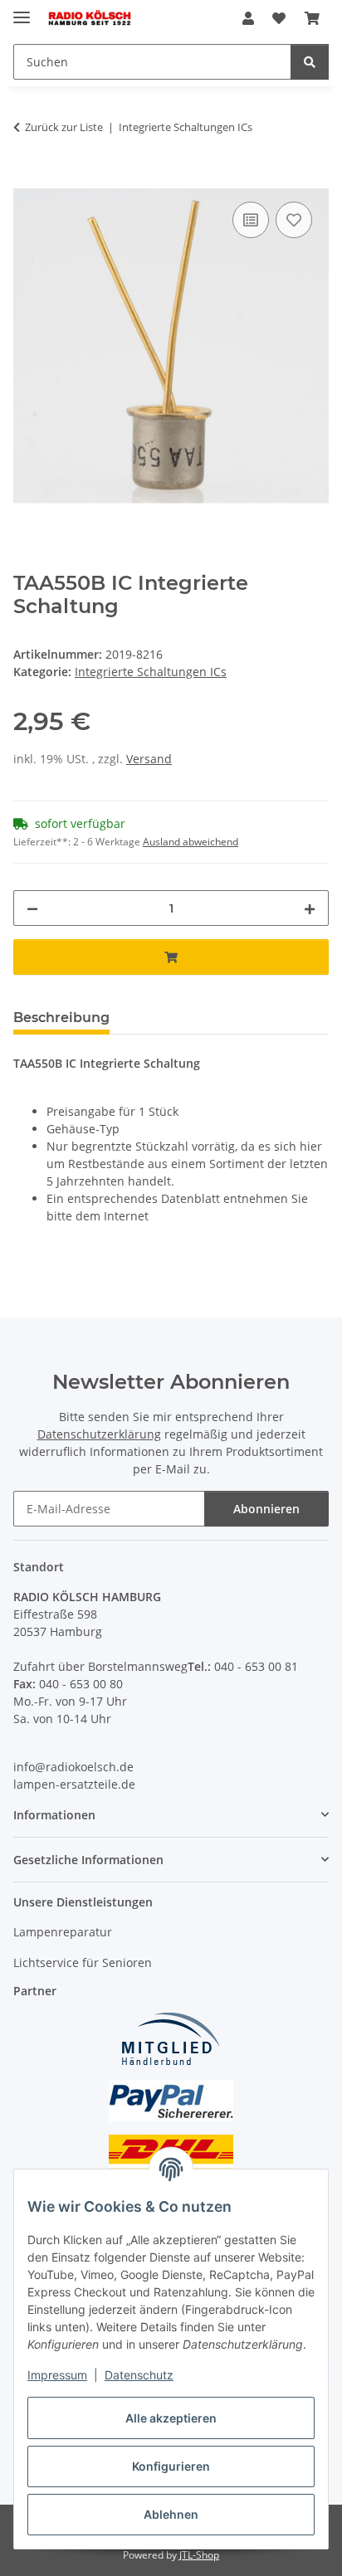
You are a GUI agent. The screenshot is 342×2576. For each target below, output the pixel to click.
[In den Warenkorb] (27, 179)
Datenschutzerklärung (99, 1434)
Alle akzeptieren (171, 2418)
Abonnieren (266, 1509)
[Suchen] (310, 62)
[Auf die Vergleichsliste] (251, 220)
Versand (149, 759)
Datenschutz (139, 2375)
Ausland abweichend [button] (191, 842)
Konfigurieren (171, 2466)
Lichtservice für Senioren (83, 1962)
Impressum (57, 2375)
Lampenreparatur (63, 1932)
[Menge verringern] (32, 908)
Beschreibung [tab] (61, 1018)
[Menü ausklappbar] (22, 10)
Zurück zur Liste (64, 127)
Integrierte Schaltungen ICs (151, 672)
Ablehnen (171, 2514)
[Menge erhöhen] (310, 908)
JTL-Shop (199, 2555)
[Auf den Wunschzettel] (294, 220)
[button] (248, 18)
